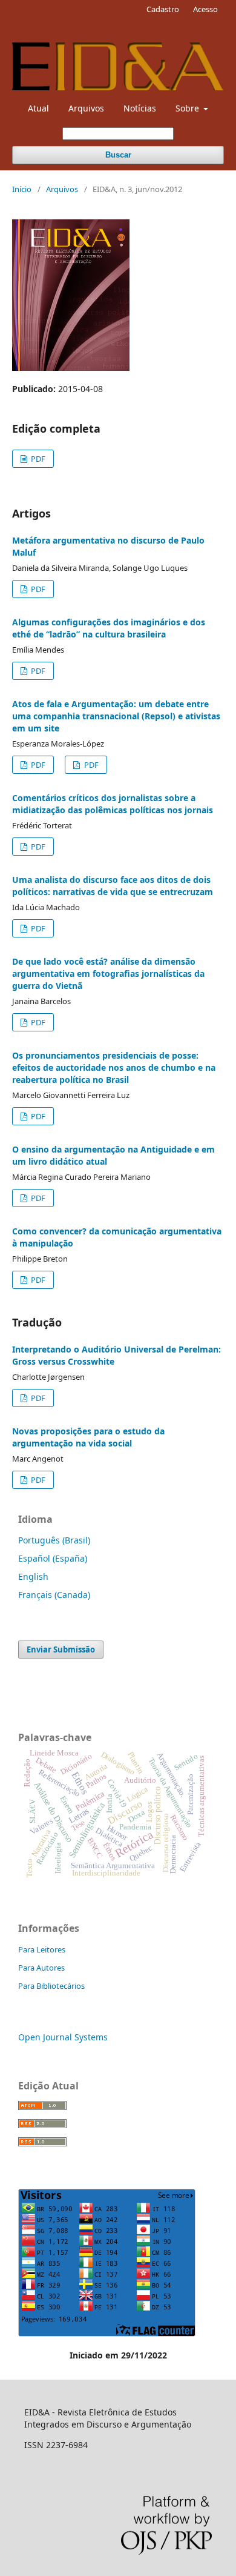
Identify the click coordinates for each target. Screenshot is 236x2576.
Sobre (188, 108)
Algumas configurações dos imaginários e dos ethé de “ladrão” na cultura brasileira (109, 628)
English (33, 1576)
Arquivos (86, 108)
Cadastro (163, 9)
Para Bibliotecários (51, 1986)
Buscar (118, 155)
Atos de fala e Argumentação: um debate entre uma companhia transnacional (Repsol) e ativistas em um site (116, 716)
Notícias (140, 108)
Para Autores (41, 1968)
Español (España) (53, 1558)
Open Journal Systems (63, 2037)
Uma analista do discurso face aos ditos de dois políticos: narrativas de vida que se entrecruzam (113, 886)
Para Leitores (42, 1949)
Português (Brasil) (54, 1540)
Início (22, 189)
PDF (37, 459)
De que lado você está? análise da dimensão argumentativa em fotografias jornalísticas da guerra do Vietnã (108, 973)
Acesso (205, 9)
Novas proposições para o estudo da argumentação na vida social (88, 1437)
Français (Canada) (54, 1595)
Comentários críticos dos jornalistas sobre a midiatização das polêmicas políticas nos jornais (113, 804)
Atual (38, 108)
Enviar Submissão (61, 1649)
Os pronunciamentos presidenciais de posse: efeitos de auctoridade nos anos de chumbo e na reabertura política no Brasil (114, 1067)
